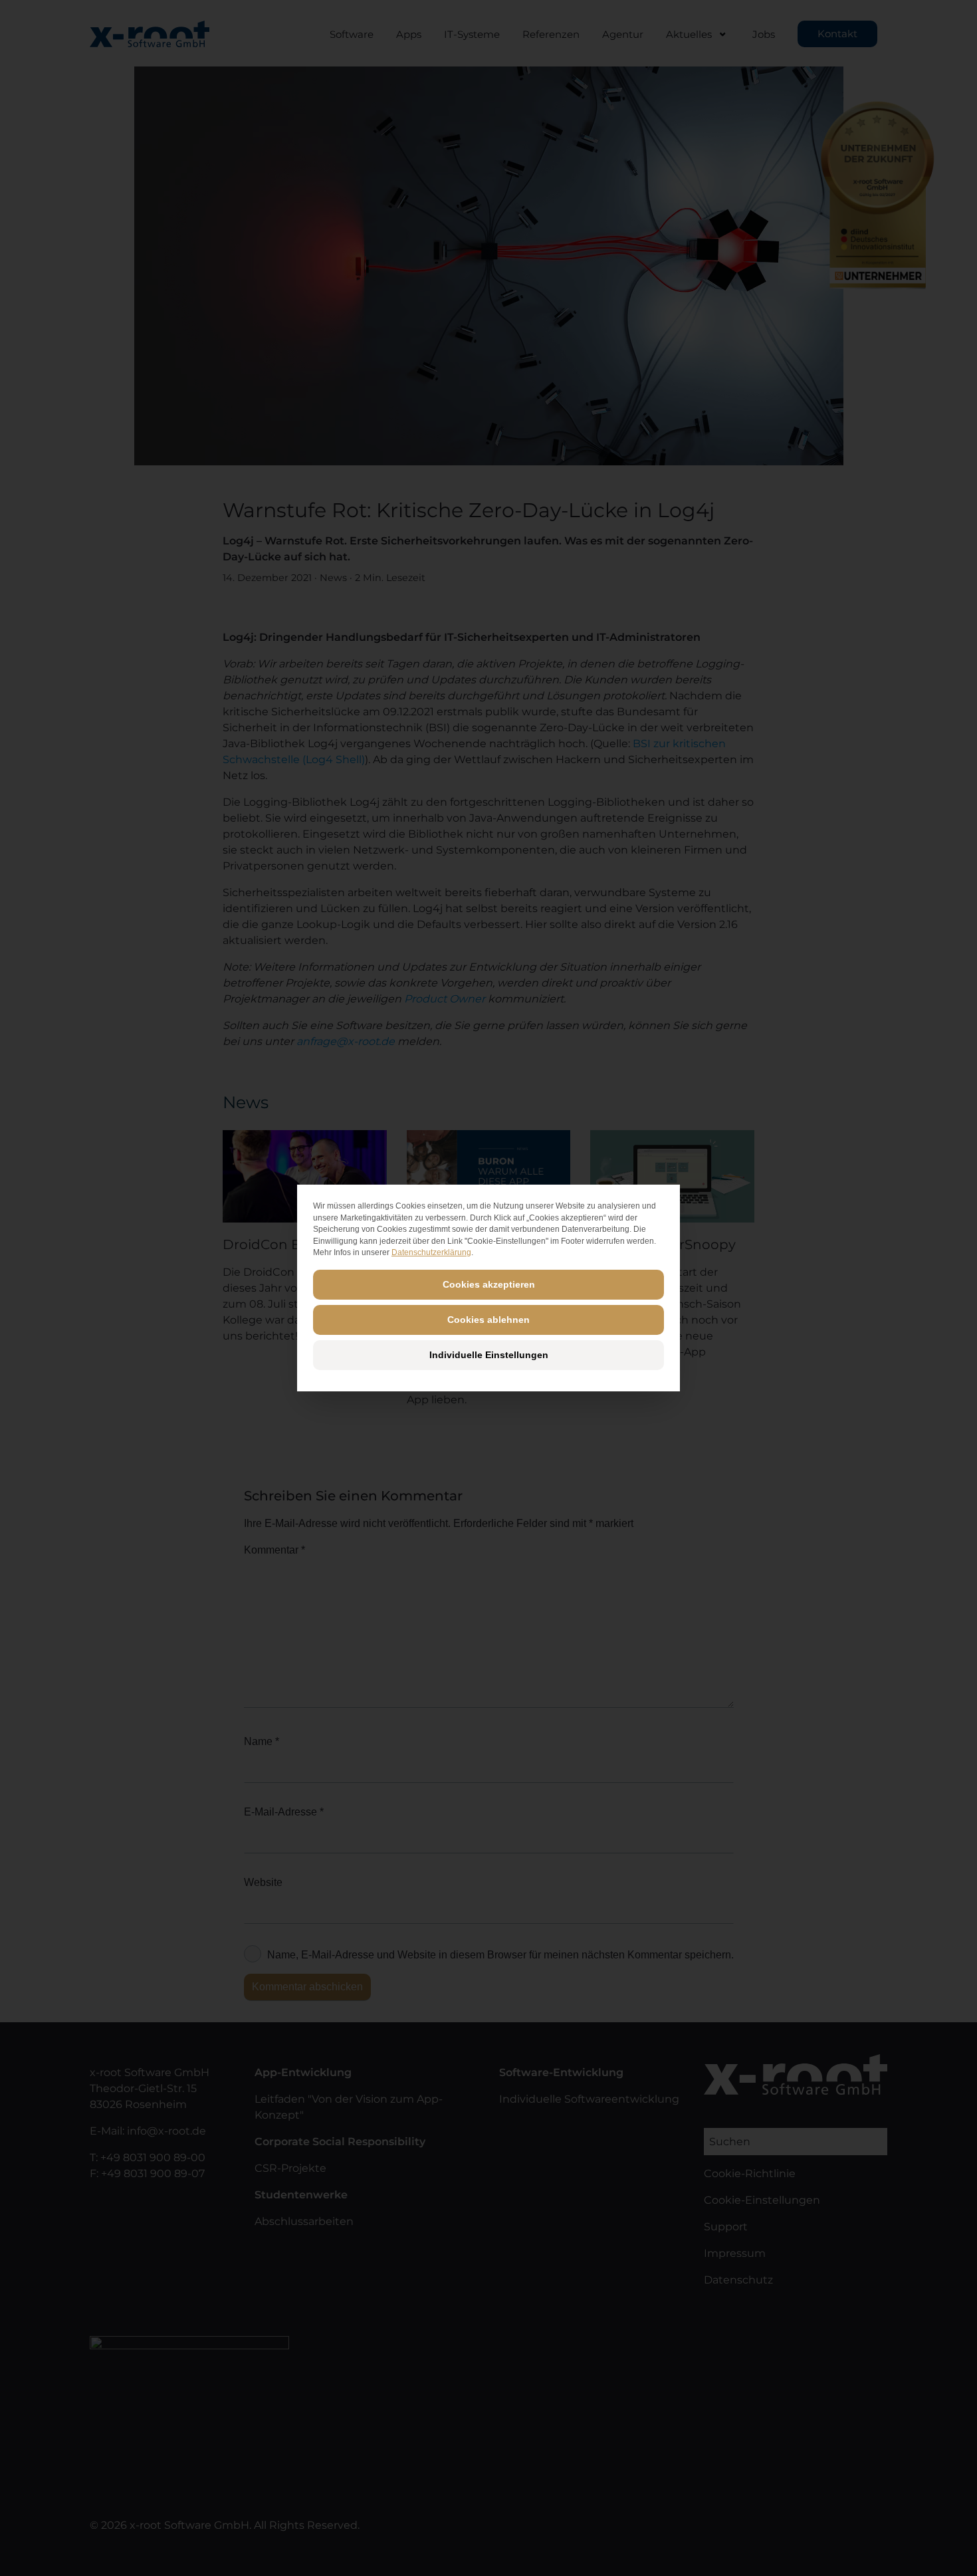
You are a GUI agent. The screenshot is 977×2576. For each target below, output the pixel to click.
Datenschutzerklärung (431, 1252)
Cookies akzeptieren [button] (489, 1284)
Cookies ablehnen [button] (489, 1320)
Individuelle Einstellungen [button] (489, 1355)
